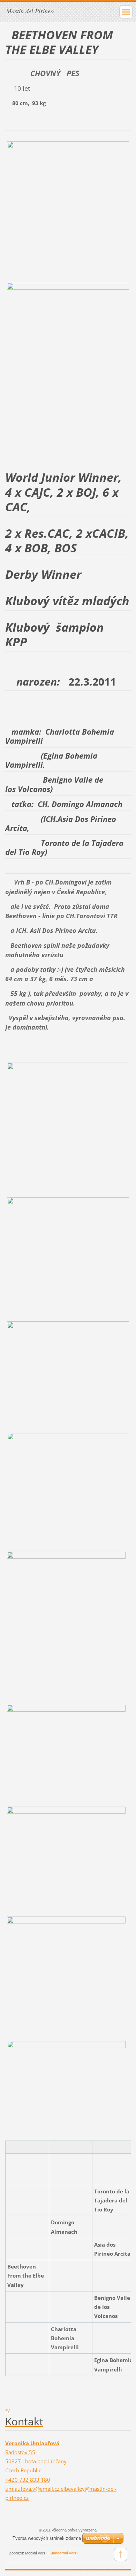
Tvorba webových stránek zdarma (47, 2538)
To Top (121, 2554)
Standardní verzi (63, 2553)
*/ (8, 2410)
